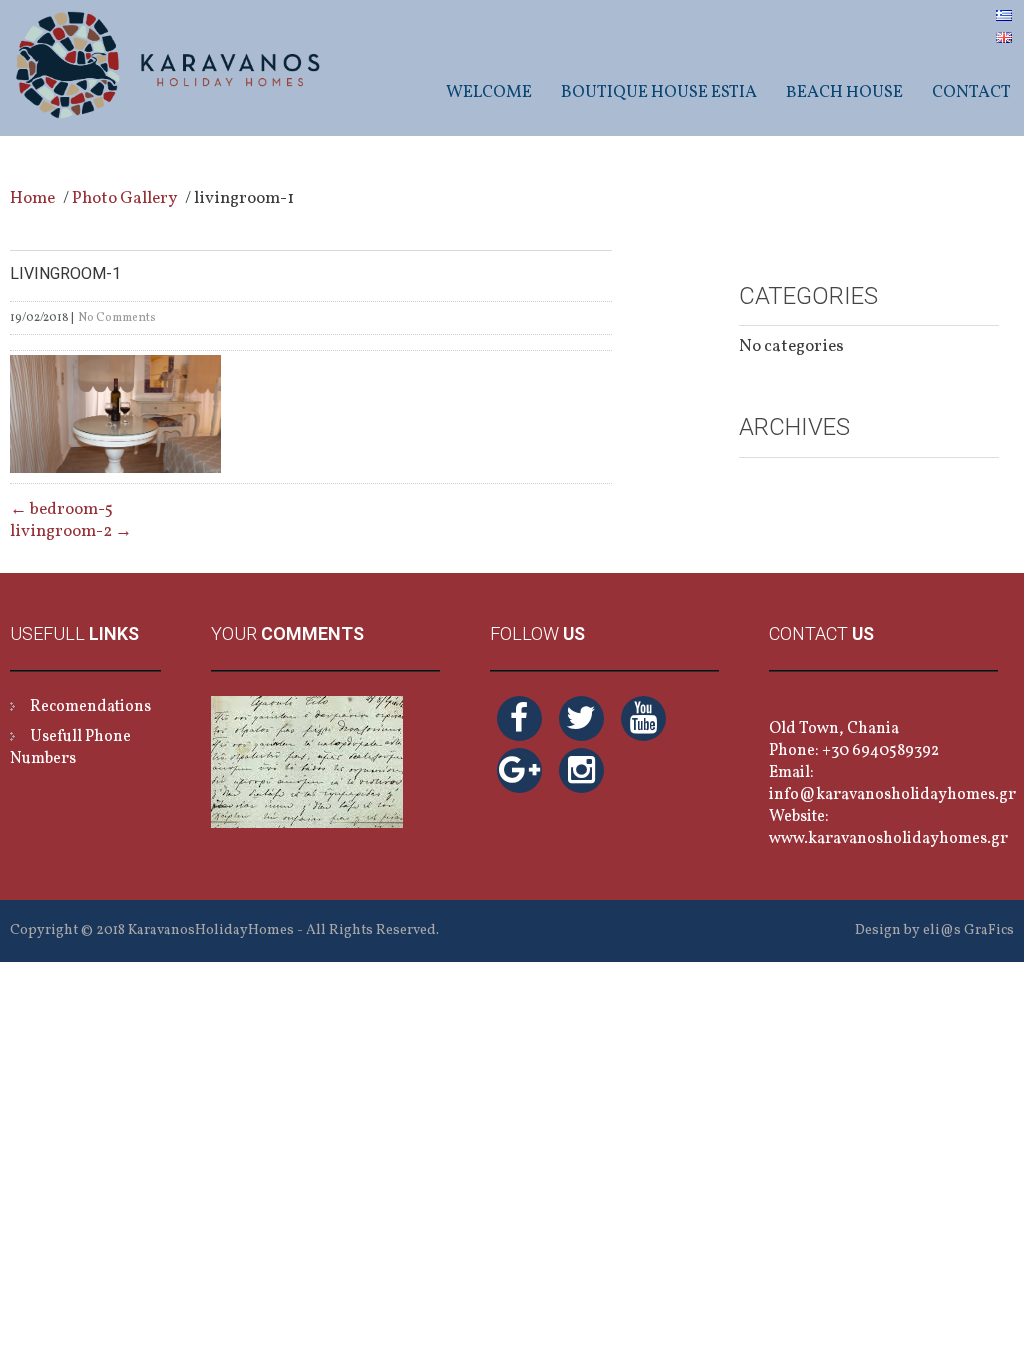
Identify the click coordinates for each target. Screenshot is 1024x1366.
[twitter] (581, 718)
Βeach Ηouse (844, 92)
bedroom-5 (61, 509)
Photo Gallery (124, 198)
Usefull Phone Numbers (70, 748)
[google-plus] (519, 770)
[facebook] (519, 718)
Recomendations (90, 707)
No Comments (117, 318)
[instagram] (581, 770)
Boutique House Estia (659, 92)
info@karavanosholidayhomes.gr (892, 795)
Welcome (489, 92)
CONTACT (971, 92)
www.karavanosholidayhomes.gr (888, 839)
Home (32, 198)
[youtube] (643, 718)
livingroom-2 (71, 531)
